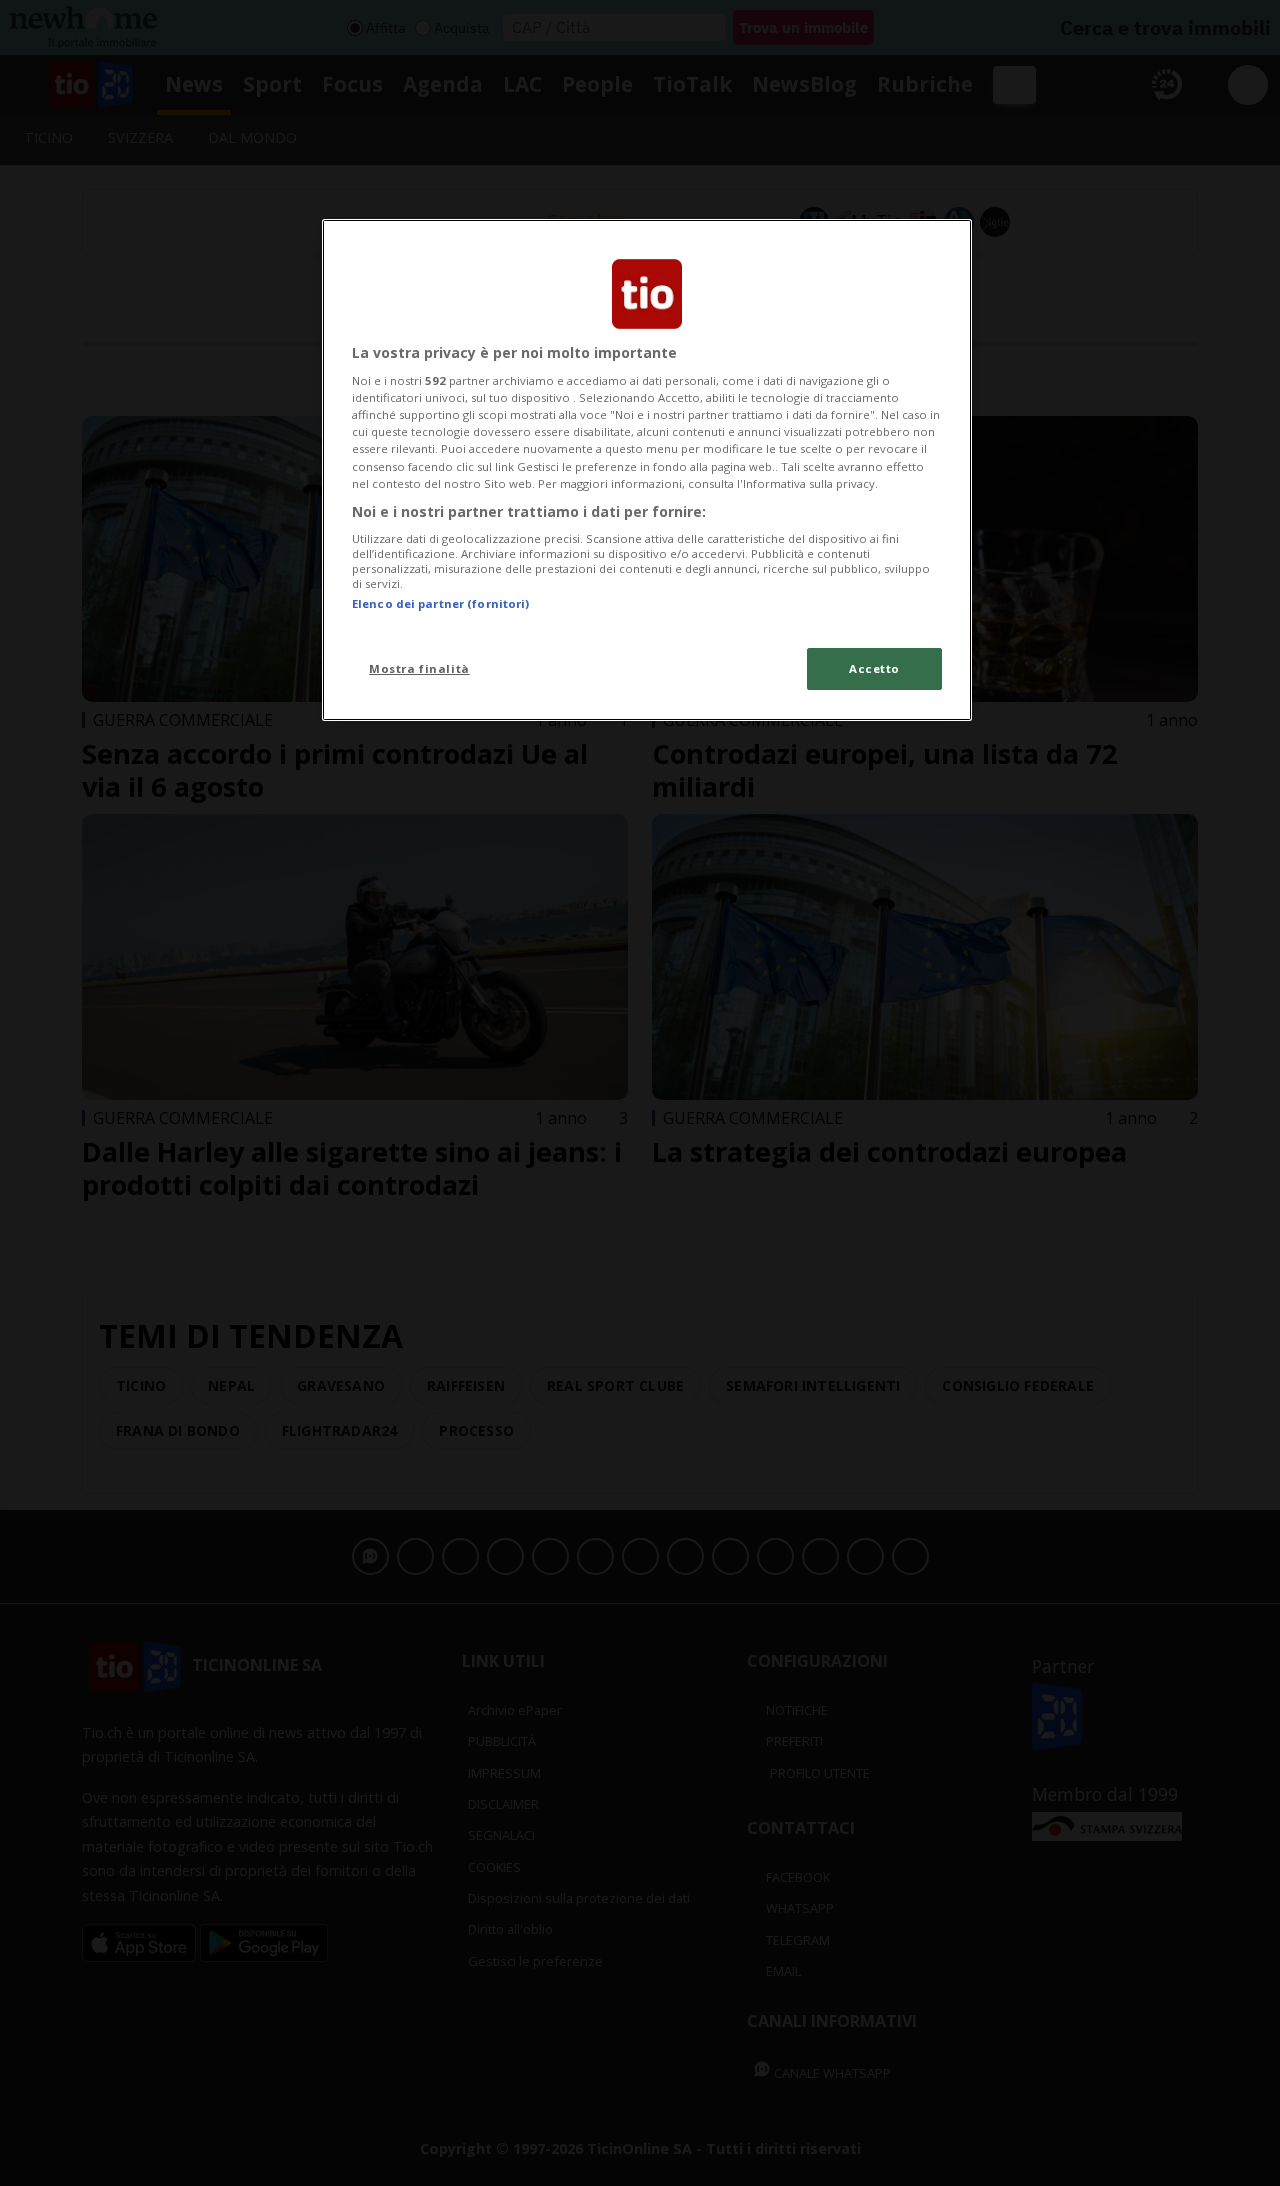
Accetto (874, 668)
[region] (647, 470)
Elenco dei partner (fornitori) (440, 603)
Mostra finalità (419, 668)
